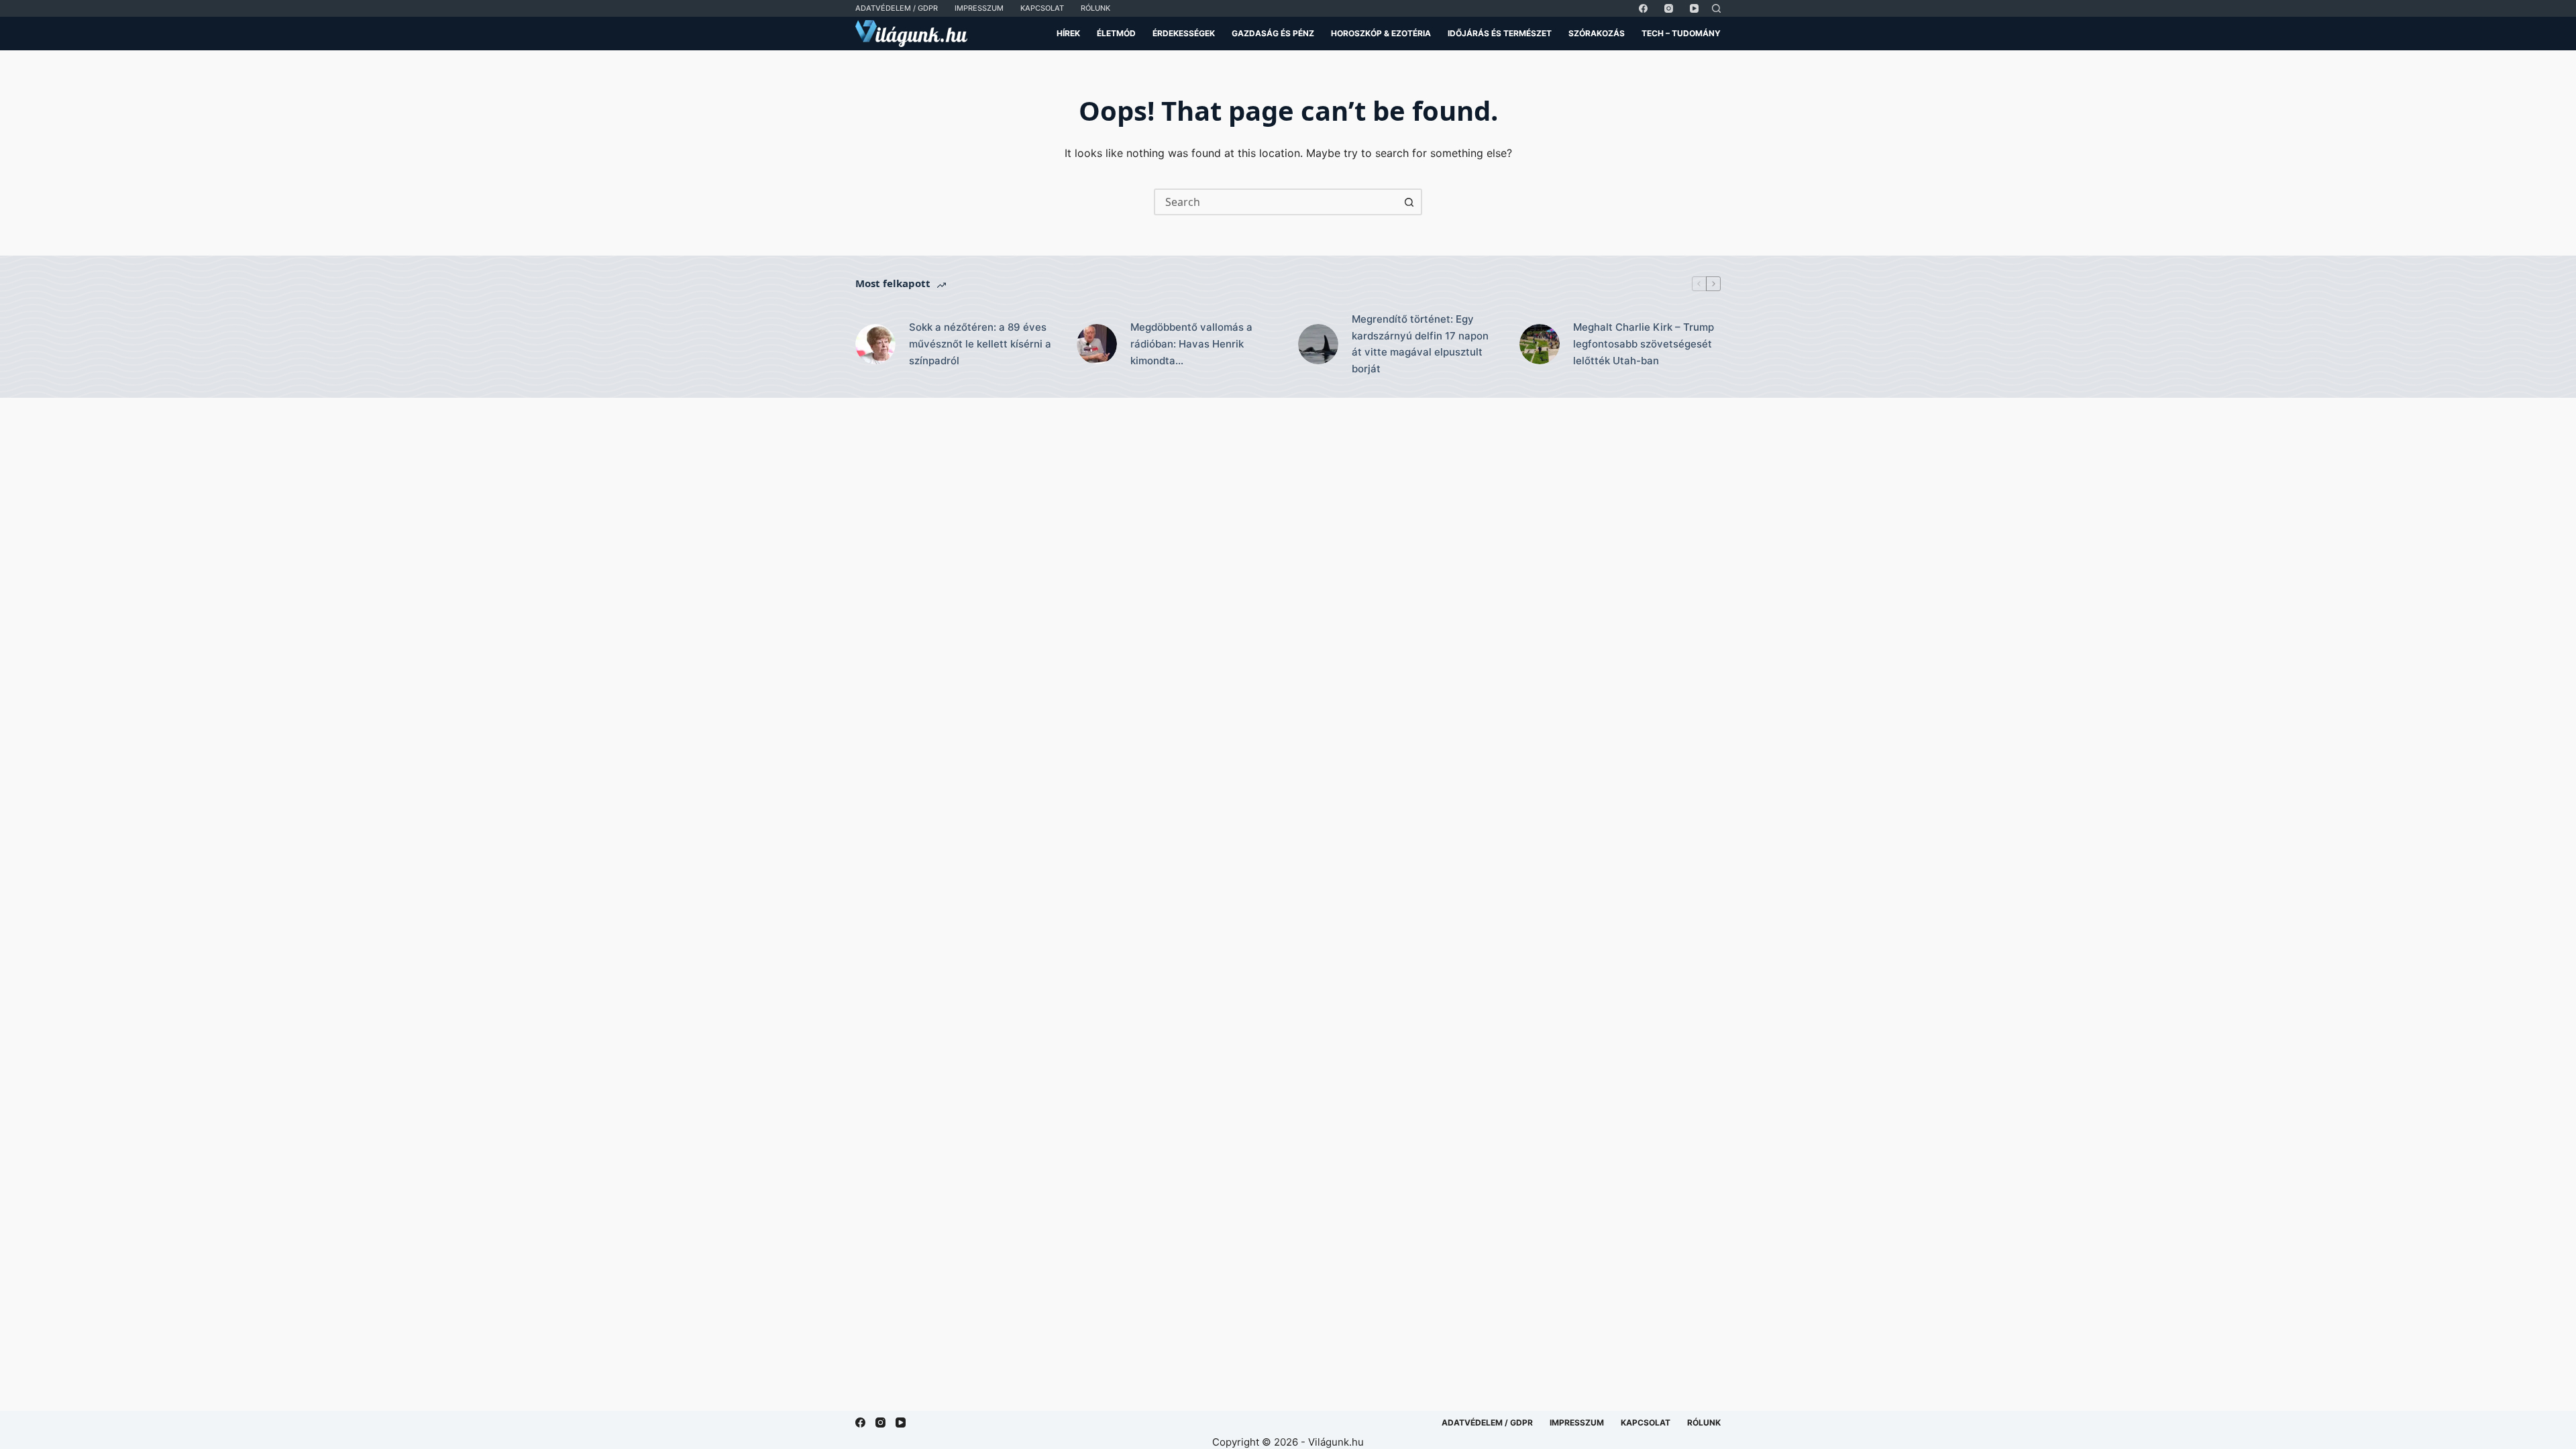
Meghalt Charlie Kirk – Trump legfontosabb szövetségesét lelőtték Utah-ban (1644, 344)
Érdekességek (1184, 33)
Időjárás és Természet (1500, 33)
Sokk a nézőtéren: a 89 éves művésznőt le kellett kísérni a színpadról (980, 344)
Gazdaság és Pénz (1273, 33)
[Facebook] (1643, 8)
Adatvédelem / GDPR (897, 8)
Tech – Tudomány (1681, 33)
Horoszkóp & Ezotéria (1381, 33)
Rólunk (1095, 8)
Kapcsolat (1042, 8)
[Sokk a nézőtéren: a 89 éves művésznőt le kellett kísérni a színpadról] (875, 344)
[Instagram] (1669, 8)
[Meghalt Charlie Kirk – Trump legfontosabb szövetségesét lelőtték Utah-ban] (1540, 344)
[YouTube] (1694, 8)
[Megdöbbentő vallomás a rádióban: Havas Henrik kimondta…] (1097, 344)
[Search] (1716, 8)
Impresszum (979, 8)
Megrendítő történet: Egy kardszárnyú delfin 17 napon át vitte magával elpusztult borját (1420, 344)
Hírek (1068, 33)
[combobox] (1276, 202)
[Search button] (1409, 202)
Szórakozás (1597, 33)
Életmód (1116, 33)
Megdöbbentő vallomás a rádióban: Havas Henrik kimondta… (1191, 344)
